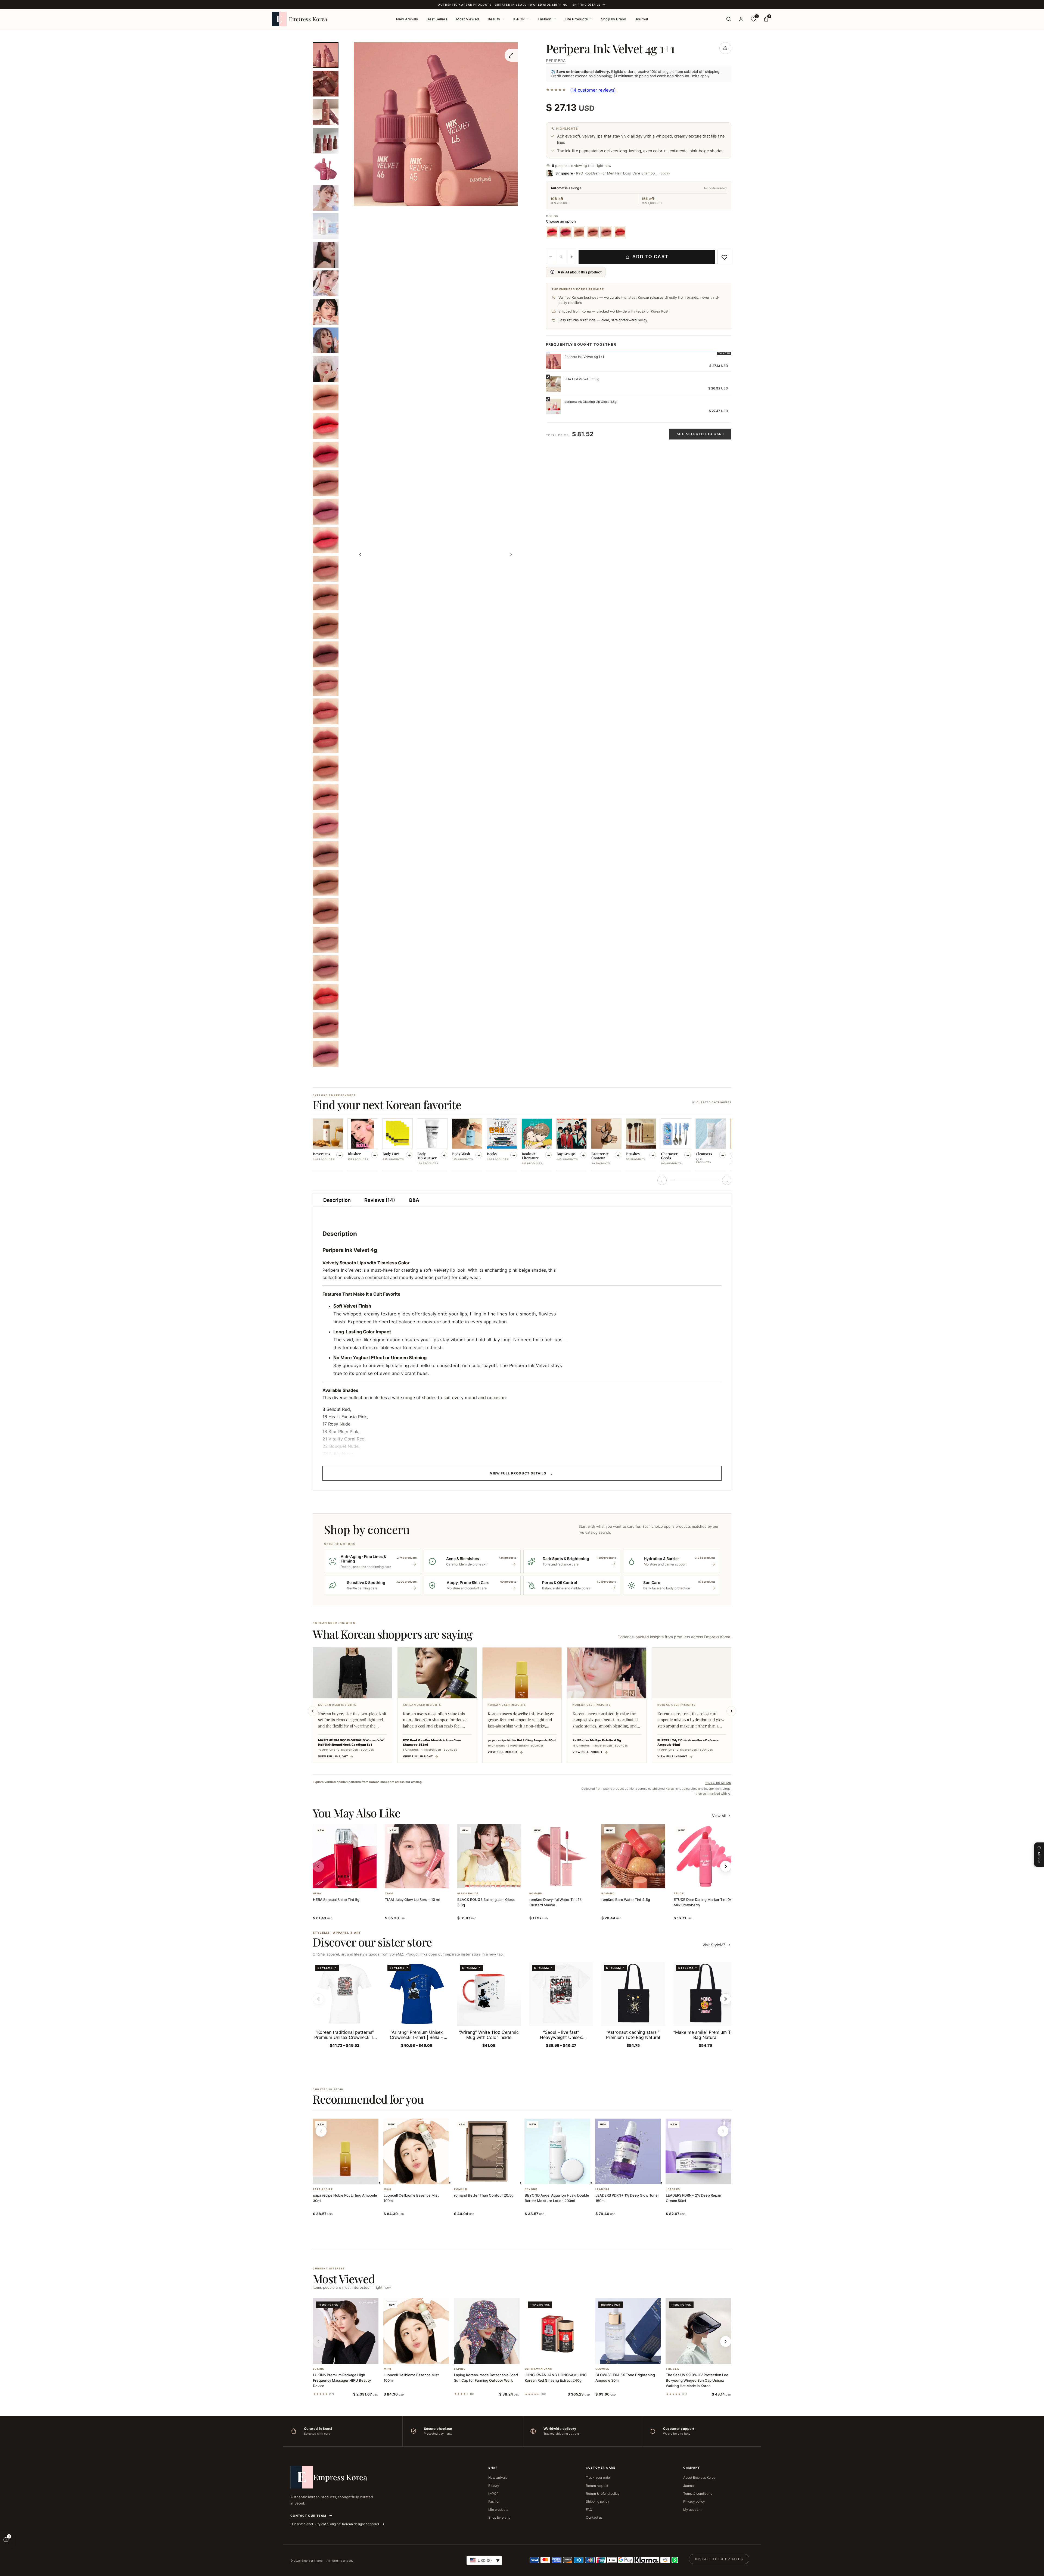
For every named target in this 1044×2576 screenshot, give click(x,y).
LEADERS (602, 2189)
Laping (460, 2369)
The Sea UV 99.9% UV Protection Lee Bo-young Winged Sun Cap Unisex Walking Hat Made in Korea (697, 2380)
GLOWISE (602, 2369)
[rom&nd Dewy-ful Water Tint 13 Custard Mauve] (561, 1856)
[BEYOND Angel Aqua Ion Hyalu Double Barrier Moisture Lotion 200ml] (557, 2151)
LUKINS (319, 2369)
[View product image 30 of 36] (326, 883)
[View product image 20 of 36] (326, 597)
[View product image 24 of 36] (326, 711)
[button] (338, 1881)
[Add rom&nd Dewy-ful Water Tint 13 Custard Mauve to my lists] (568, 1881)
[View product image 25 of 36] (326, 740)
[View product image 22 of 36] (326, 654)
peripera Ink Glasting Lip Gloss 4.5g (591, 402)
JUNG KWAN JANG (539, 2369)
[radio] (552, 232)
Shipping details (586, 5)
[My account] (741, 19)
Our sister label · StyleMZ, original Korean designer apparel (335, 2524)
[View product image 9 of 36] (326, 283)
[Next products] (723, 2131)
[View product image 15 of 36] (326, 455)
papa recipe (323, 2189)
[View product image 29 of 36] (326, 854)
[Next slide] (731, 1711)
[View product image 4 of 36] (326, 141)
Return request (597, 2486)
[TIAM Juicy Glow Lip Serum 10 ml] (417, 1856)
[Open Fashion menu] (555, 19)
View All (719, 1816)
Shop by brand (499, 2517)
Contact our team (308, 2516)
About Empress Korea (699, 2477)
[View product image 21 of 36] (326, 626)
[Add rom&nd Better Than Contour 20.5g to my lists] (493, 2177)
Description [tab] (337, 1200)
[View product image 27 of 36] (326, 797)
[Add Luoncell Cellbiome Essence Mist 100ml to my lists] (422, 2177)
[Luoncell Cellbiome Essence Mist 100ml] (416, 2151)
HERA (317, 1894)
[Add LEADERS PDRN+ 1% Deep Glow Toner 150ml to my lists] (634, 2177)
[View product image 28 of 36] (326, 826)
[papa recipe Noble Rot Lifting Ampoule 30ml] (346, 2151)
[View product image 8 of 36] (326, 255)
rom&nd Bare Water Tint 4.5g (626, 1900)
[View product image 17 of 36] (326, 512)
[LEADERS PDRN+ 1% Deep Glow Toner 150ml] (628, 2151)
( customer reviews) (593, 90)
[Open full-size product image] (511, 55)
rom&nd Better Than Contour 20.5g (484, 2195)
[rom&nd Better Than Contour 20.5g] (487, 2151)
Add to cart (650, 257)
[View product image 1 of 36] (326, 55)
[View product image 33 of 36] (326, 968)
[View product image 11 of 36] (326, 340)
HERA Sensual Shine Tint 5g (336, 1900)
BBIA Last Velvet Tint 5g (582, 379)
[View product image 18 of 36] (326, 540)
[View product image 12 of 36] (326, 369)
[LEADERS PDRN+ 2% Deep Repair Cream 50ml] (698, 2151)
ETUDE (679, 1894)
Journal (641, 19)
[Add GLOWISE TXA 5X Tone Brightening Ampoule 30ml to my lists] (634, 2357)
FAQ (589, 2510)
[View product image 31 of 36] (326, 911)
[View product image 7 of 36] (326, 226)
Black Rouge (468, 1894)
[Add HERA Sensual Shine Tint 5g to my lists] (351, 1881)
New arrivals (498, 2477)
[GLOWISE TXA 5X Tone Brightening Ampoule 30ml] (628, 2331)
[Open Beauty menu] (504, 19)
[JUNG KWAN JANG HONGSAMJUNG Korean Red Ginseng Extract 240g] (557, 2331)
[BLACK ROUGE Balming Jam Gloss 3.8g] (489, 1856)
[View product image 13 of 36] (326, 397)
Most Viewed (468, 19)
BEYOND (531, 2189)
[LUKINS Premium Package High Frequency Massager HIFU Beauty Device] (346, 2331)
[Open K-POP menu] (528, 19)
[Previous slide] (313, 1711)
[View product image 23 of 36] (326, 683)
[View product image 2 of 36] (326, 84)
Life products (498, 2510)
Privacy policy (694, 2501)
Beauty (494, 19)
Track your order (598, 2477)
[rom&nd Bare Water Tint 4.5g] (633, 1856)
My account (692, 2510)
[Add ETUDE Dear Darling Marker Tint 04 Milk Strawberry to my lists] (712, 1881)
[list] (522, 1145)
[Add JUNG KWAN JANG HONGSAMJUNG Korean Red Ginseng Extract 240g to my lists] (564, 2357)
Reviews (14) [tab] (380, 1200)
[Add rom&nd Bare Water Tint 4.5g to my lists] (640, 1881)
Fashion (545, 19)
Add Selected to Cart (700, 434)
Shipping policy (598, 2501)
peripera (556, 60)
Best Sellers (437, 19)
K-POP (519, 19)
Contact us (594, 2517)
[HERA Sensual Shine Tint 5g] (345, 1856)
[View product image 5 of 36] (326, 169)
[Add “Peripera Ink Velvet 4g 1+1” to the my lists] (724, 257)
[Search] (729, 19)
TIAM (389, 1894)
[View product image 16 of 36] (326, 483)
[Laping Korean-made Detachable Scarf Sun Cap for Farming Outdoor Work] (487, 2331)
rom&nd (536, 1894)
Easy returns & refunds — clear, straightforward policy (603, 320)
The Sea (672, 2369)
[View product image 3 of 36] (326, 112)
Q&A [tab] (414, 1200)
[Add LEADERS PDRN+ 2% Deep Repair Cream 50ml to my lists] (705, 2177)
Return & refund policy (603, 2494)
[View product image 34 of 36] (326, 997)
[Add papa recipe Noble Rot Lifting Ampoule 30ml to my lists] (352, 2177)
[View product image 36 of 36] (326, 1054)
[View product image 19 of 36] (326, 569)
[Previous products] (321, 2131)
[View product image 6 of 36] (326, 198)
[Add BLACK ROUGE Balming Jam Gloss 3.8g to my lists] (495, 1881)
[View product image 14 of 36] (326, 426)
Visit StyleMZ (717, 1945)
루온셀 (388, 2189)
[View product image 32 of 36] (326, 940)
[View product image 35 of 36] (326, 1025)
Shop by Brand (614, 19)
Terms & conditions (698, 2494)
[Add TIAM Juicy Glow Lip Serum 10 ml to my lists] (423, 1881)
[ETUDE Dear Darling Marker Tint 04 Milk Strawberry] (705, 1856)
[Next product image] (511, 554)
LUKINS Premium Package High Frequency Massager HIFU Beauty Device (342, 2380)
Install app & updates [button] (719, 2559)
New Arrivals (407, 19)
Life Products (576, 19)
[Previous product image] (360, 554)
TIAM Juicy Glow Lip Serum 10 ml (412, 1900)
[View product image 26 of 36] (326, 768)
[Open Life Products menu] (591, 19)
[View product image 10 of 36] (326, 312)
